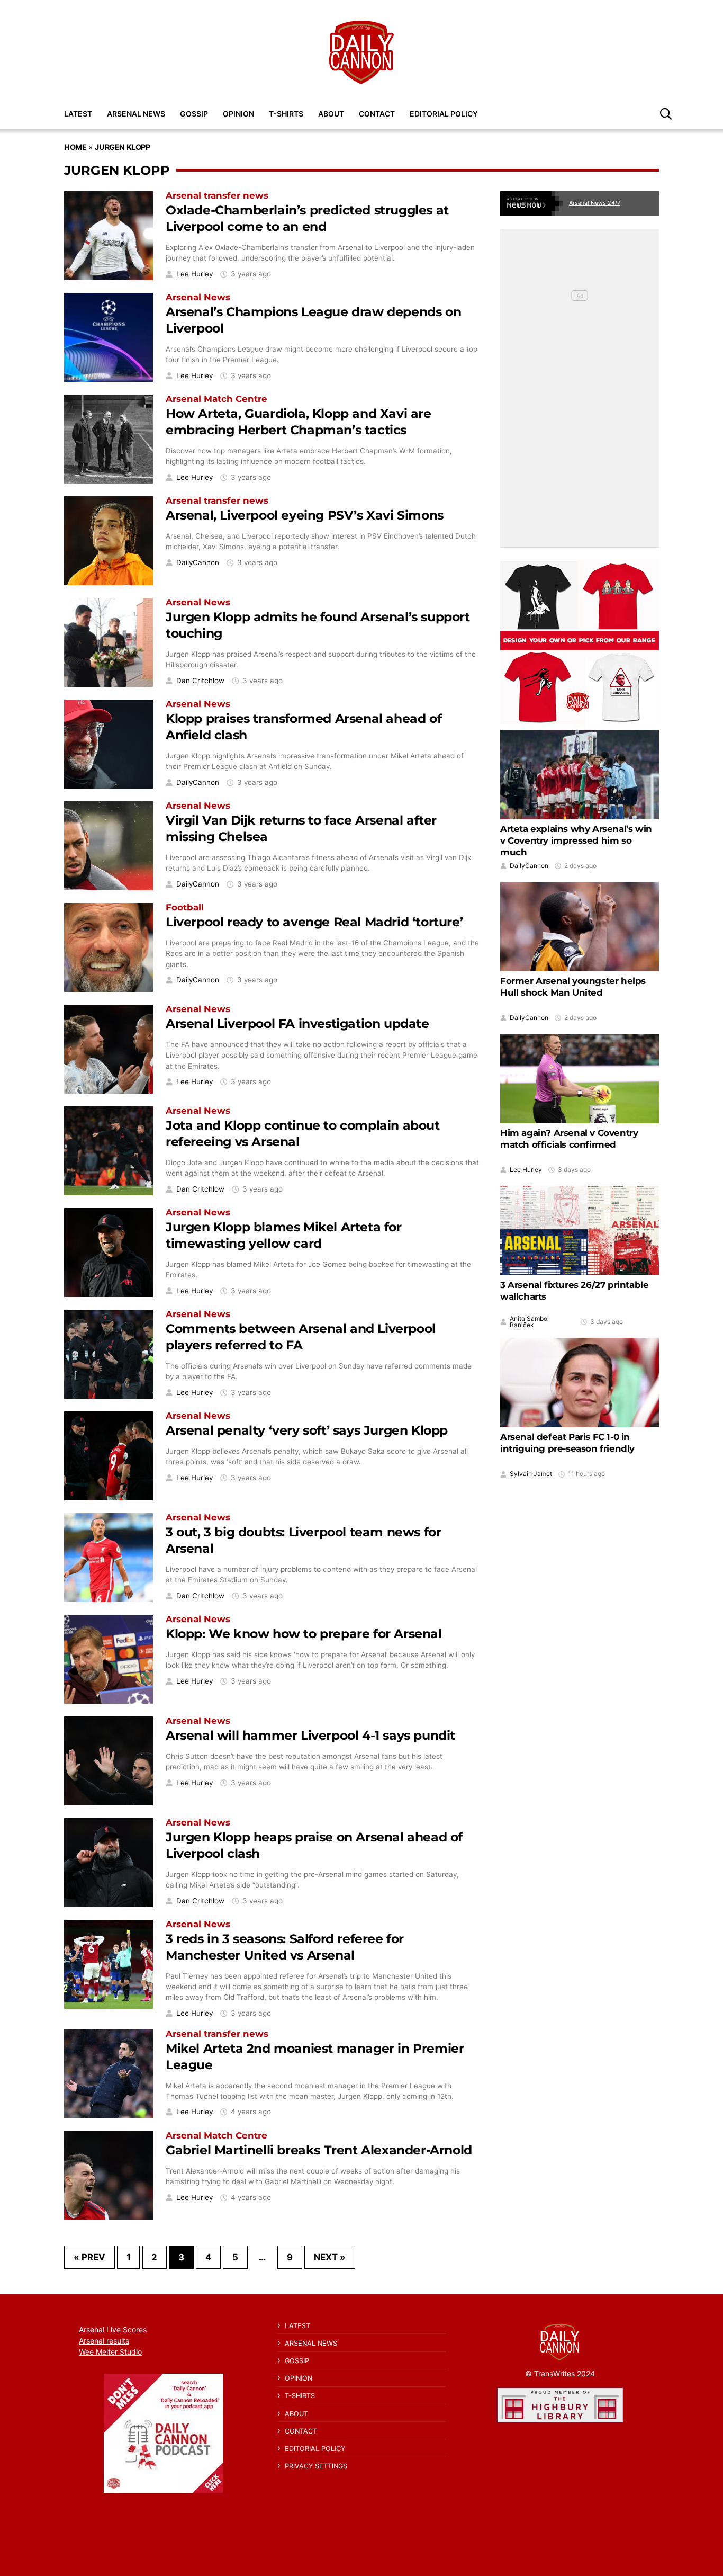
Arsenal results (104, 2341)
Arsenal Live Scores (113, 2329)
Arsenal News (136, 114)
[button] (666, 113)
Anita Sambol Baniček (529, 1322)
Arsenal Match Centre (216, 399)
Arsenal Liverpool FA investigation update (297, 1023)
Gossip (194, 114)
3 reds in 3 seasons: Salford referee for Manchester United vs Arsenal (285, 1947)
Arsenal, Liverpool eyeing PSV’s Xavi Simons (305, 515)
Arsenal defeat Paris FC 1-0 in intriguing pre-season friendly (567, 1443)
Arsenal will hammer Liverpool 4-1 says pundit (310, 1735)
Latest (78, 114)
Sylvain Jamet (531, 1474)
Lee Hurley (195, 274)
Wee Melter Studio (110, 2352)
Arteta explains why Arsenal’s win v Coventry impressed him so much (576, 840)
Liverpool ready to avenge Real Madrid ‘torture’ (314, 922)
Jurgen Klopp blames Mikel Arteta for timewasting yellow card (284, 1235)
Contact (377, 114)
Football (185, 907)
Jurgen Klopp (122, 147)
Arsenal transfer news (217, 195)
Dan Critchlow (200, 681)
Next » (330, 2257)
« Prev (89, 2257)
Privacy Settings (316, 2466)
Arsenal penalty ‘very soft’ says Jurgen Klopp (307, 1430)
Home (75, 147)
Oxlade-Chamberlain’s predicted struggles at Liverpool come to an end (307, 218)
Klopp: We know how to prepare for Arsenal (304, 1634)
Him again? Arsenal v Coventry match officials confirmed (569, 1139)
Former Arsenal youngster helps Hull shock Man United (573, 987)
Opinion (238, 114)
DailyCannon (198, 563)
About (331, 114)
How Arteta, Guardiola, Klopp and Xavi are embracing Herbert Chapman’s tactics (299, 422)
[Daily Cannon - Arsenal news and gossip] (361, 52)
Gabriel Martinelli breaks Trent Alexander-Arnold (319, 2150)
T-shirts (286, 114)
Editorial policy (444, 114)
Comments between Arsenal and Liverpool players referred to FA (301, 1337)
